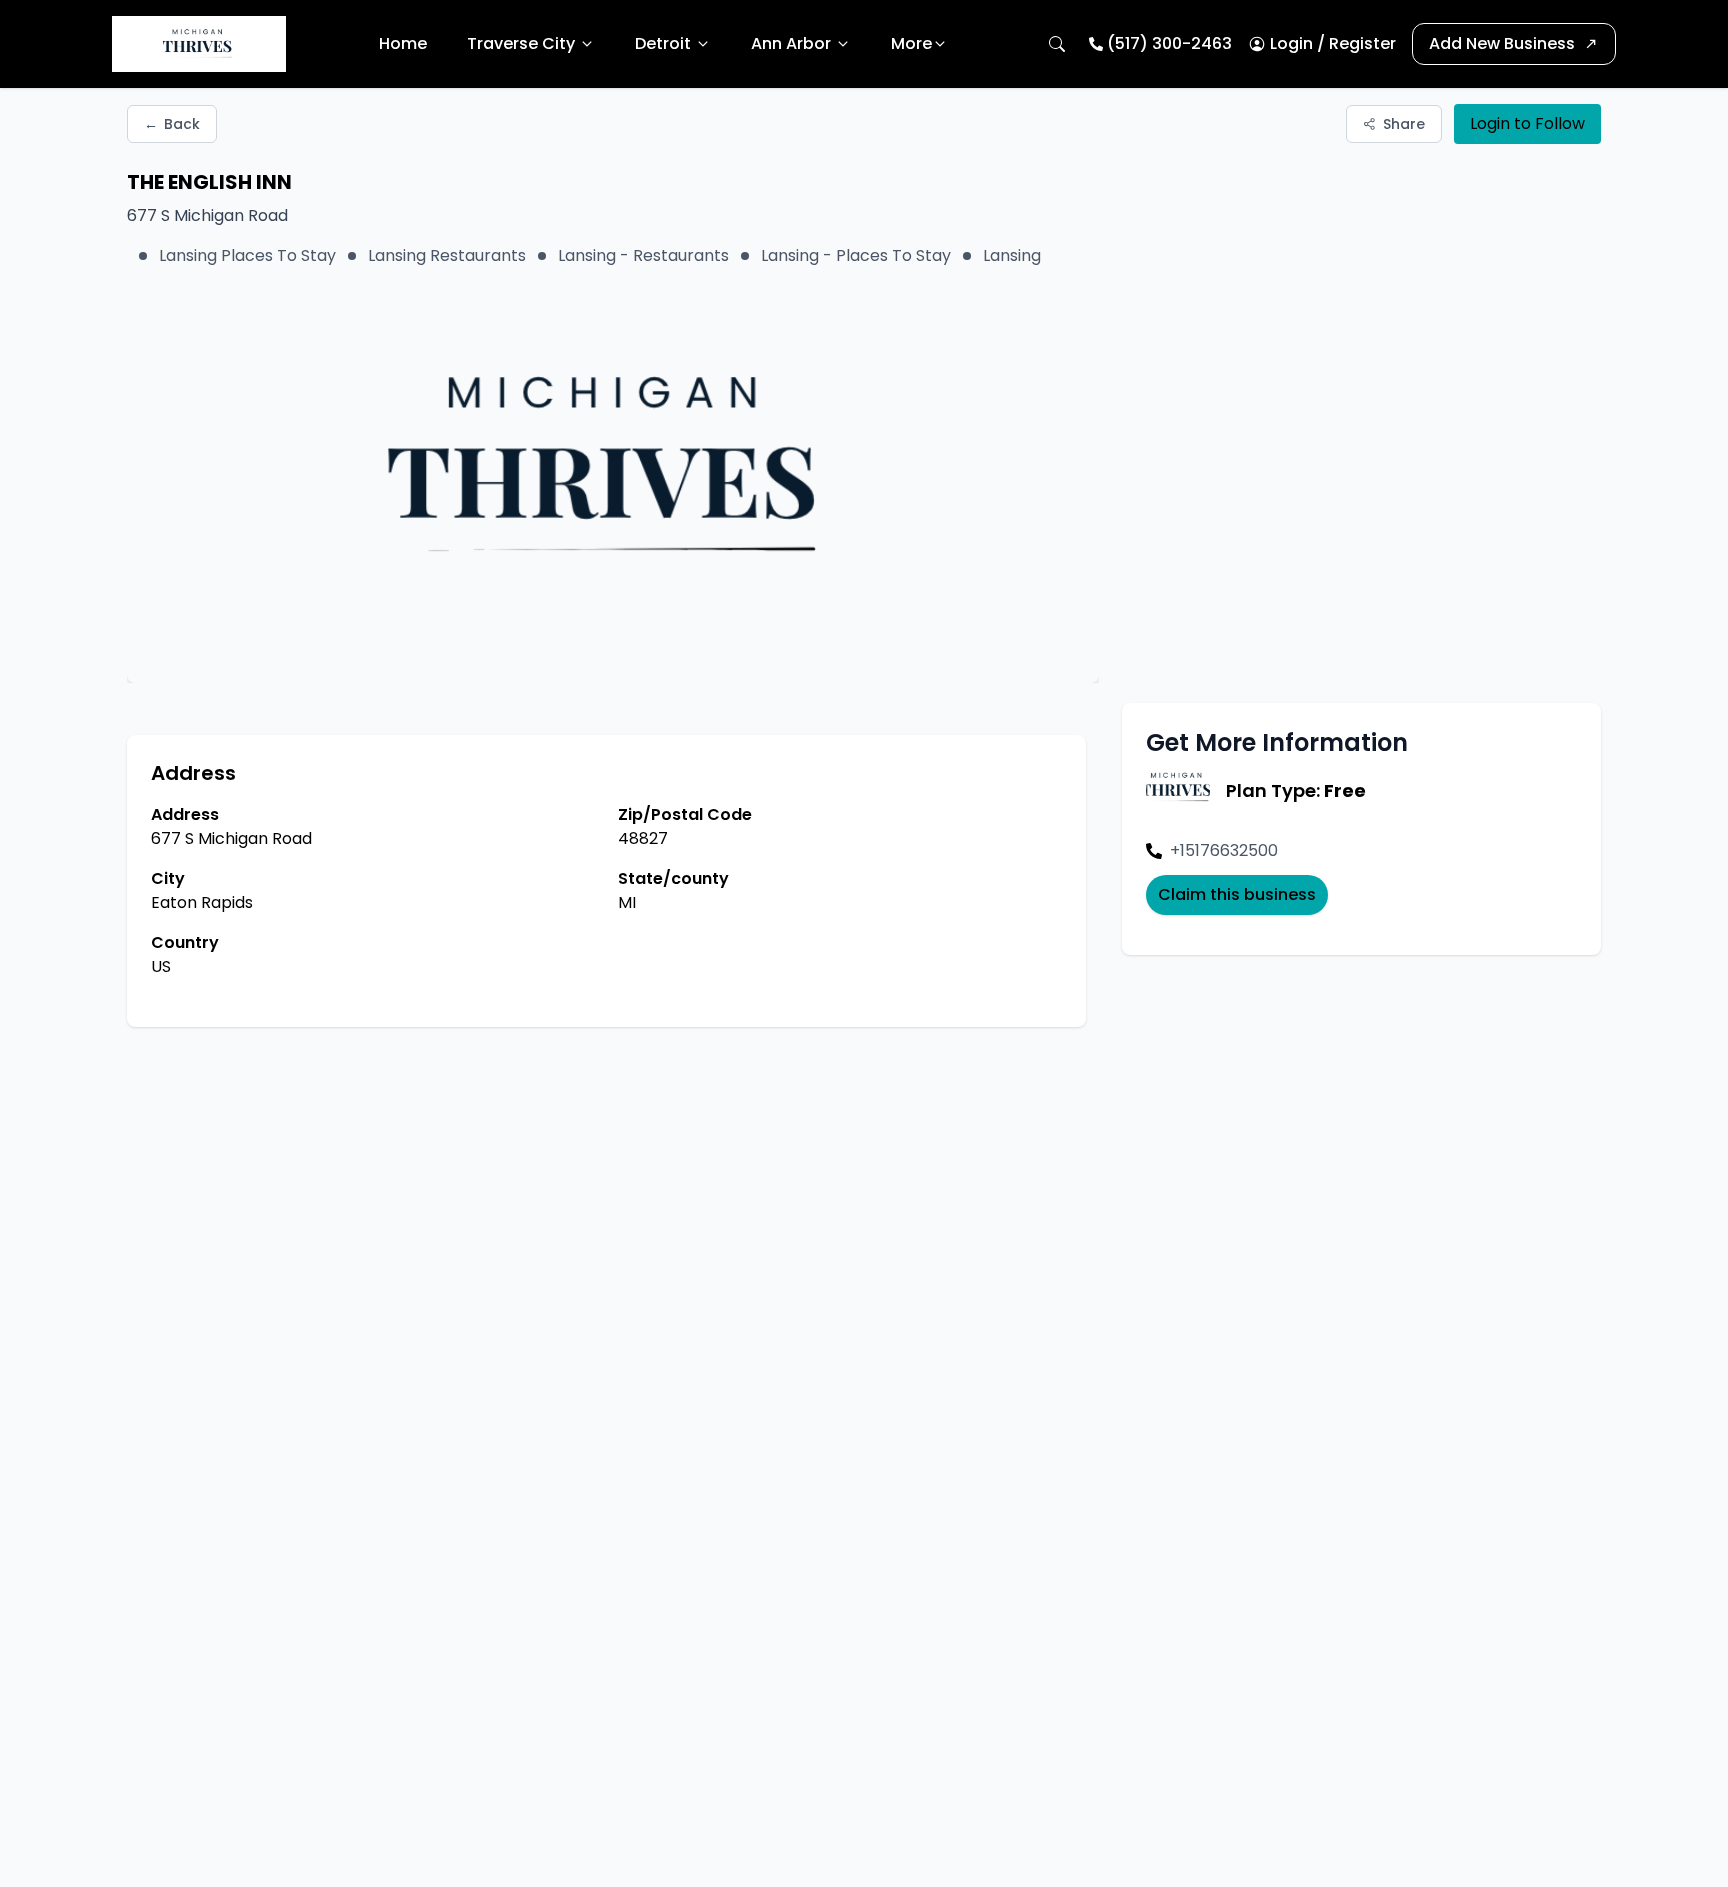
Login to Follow (1527, 123)
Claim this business (1237, 894)
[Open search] (1057, 44)
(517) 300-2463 (1169, 43)
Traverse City (521, 43)
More (911, 43)
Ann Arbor (791, 43)
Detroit (663, 43)
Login (1291, 43)
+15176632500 (1224, 850)
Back (172, 124)
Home (403, 43)
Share (1404, 124)
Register (1362, 43)
